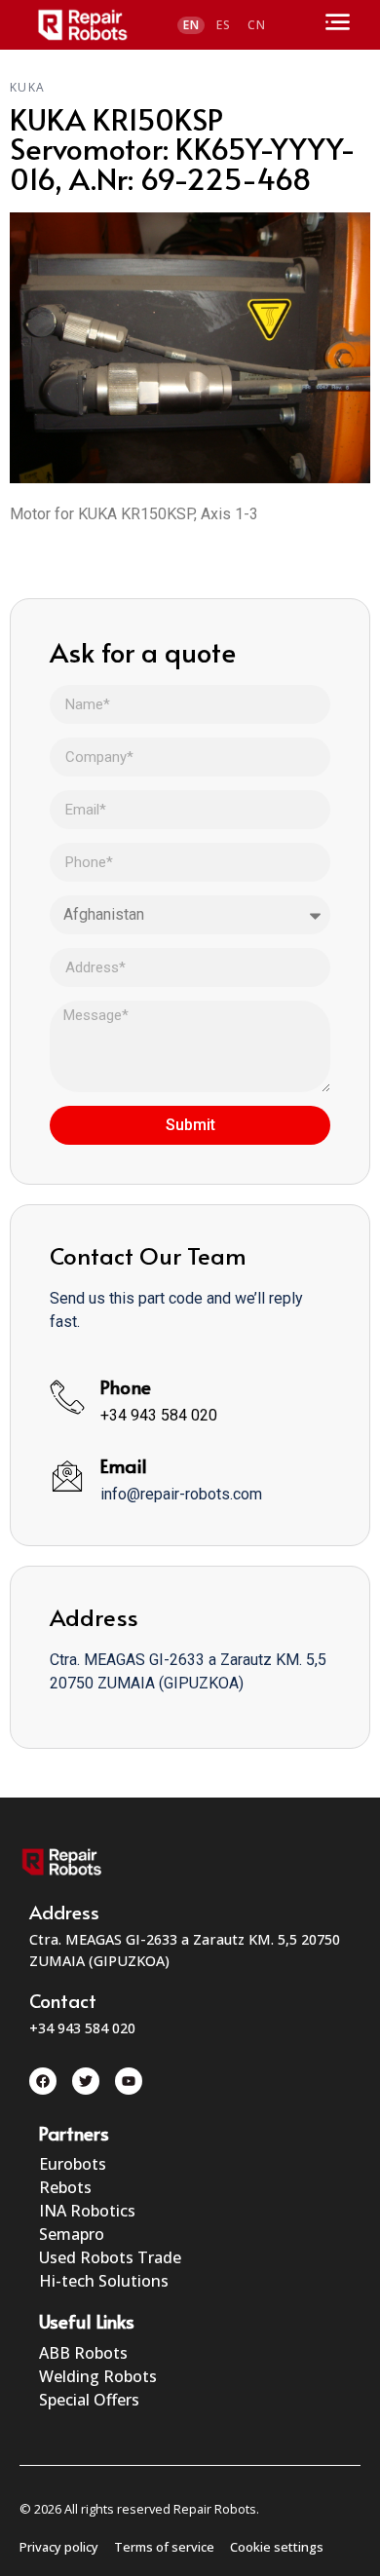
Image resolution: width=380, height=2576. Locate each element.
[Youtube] (129, 2081)
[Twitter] (86, 2081)
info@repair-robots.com (181, 1494)
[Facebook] (43, 2081)
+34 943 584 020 (159, 1415)
